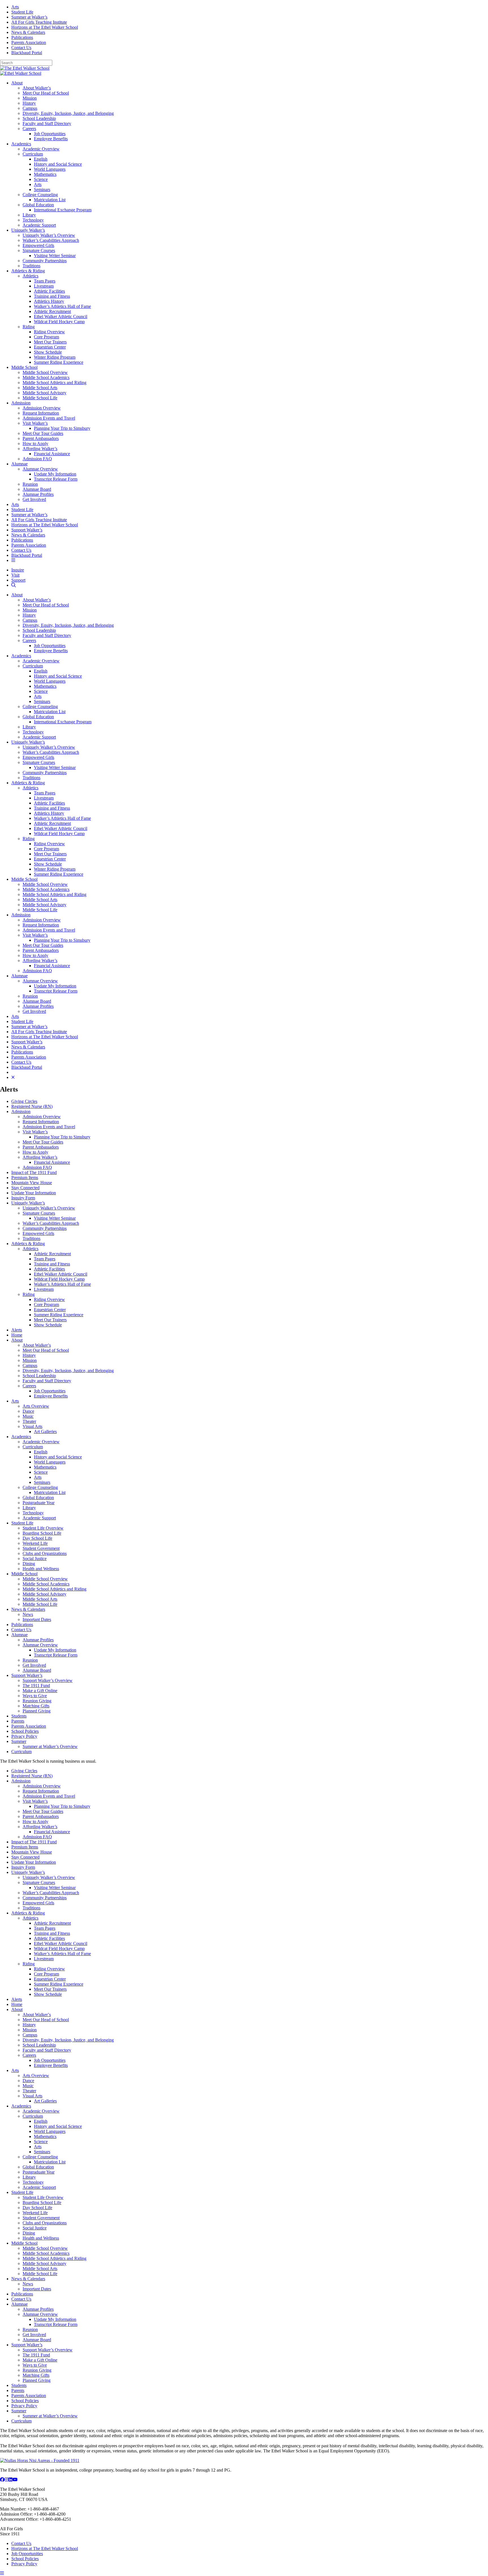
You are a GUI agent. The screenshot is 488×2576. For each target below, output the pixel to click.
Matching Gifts (36, 1706)
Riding (29, 327)
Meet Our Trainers (50, 342)
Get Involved (34, 499)
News (28, 1614)
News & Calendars (28, 32)
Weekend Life (35, 1543)
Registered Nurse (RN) (32, 1106)
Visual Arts (32, 1426)
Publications (22, 37)
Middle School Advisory (44, 393)
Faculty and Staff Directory (47, 123)
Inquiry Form (23, 1198)
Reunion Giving (37, 1701)
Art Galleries (45, 1432)
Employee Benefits (51, 139)
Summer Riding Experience (59, 362)
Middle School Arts (40, 388)
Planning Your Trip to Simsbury (62, 428)
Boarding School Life (42, 1533)
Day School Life (37, 1538)
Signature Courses (39, 250)
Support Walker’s (27, 530)
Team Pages (45, 281)
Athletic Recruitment (52, 311)
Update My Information (55, 474)
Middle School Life (40, 398)
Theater (29, 1421)
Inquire (18, 570)
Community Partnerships (45, 261)
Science (41, 179)
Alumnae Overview (40, 469)
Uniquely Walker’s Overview (49, 235)
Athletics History (49, 301)
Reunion (30, 484)
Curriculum (33, 154)
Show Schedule (48, 352)
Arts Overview (36, 1406)
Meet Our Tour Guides (43, 433)
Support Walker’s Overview (48, 1680)
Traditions (31, 266)
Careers (29, 129)
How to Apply (35, 443)
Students (19, 1716)
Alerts (17, 1330)
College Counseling (40, 195)
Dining (29, 1564)
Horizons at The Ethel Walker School (45, 27)
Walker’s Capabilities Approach (51, 240)
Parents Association (29, 42)
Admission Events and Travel (49, 418)
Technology (33, 220)
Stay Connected (25, 1188)
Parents (18, 1721)
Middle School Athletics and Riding (55, 383)
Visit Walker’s (35, 423)
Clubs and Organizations (45, 1553)
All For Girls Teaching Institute (39, 22)
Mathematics (45, 174)
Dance (28, 1411)
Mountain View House (32, 1183)
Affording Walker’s (40, 449)
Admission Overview (42, 408)
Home (17, 1335)
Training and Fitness (52, 296)
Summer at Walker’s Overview (50, 1746)
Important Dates (37, 1619)
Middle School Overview (45, 372)
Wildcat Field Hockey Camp (59, 322)
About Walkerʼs (37, 88)
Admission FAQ (37, 459)
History (29, 103)
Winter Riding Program (55, 357)
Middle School (24, 367)
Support (18, 580)
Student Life (22, 12)
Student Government (41, 1548)
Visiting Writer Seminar (55, 256)
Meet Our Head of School (46, 93)
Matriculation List (50, 200)
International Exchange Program (63, 210)
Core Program (46, 337)
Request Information (41, 413)
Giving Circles (24, 1101)
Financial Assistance (52, 454)
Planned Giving (37, 1711)
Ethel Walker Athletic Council (61, 316)
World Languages (50, 169)
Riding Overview (49, 332)
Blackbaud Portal (27, 53)
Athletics (30, 276)
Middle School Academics (46, 377)
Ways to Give (35, 1696)
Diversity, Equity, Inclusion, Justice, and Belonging (68, 113)
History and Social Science (58, 164)
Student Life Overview (43, 1528)
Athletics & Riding (28, 271)
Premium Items (25, 1178)
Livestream (44, 286)
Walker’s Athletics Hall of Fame (62, 306)
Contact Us (21, 48)
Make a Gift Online (40, 1691)
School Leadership (39, 118)
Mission (30, 98)
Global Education (38, 205)
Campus (30, 108)
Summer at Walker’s (29, 17)
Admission (21, 403)
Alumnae (19, 464)
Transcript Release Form (56, 479)
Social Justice (35, 1558)
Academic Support (39, 225)
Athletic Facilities (49, 291)
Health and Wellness (41, 1569)
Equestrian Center (50, 347)
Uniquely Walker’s (28, 230)
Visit (15, 575)
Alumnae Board (37, 489)
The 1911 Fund (36, 1685)
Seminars (42, 190)
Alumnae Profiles (38, 494)
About (17, 83)
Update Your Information (34, 1193)
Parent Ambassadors (41, 438)
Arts (15, 7)
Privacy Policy (24, 1736)
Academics (21, 144)
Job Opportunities (50, 134)
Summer (19, 1741)
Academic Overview (41, 149)
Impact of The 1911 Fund (34, 1172)
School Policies (25, 1731)
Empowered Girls (38, 245)
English (41, 159)
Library (29, 215)
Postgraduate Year (39, 1503)
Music (28, 1416)
